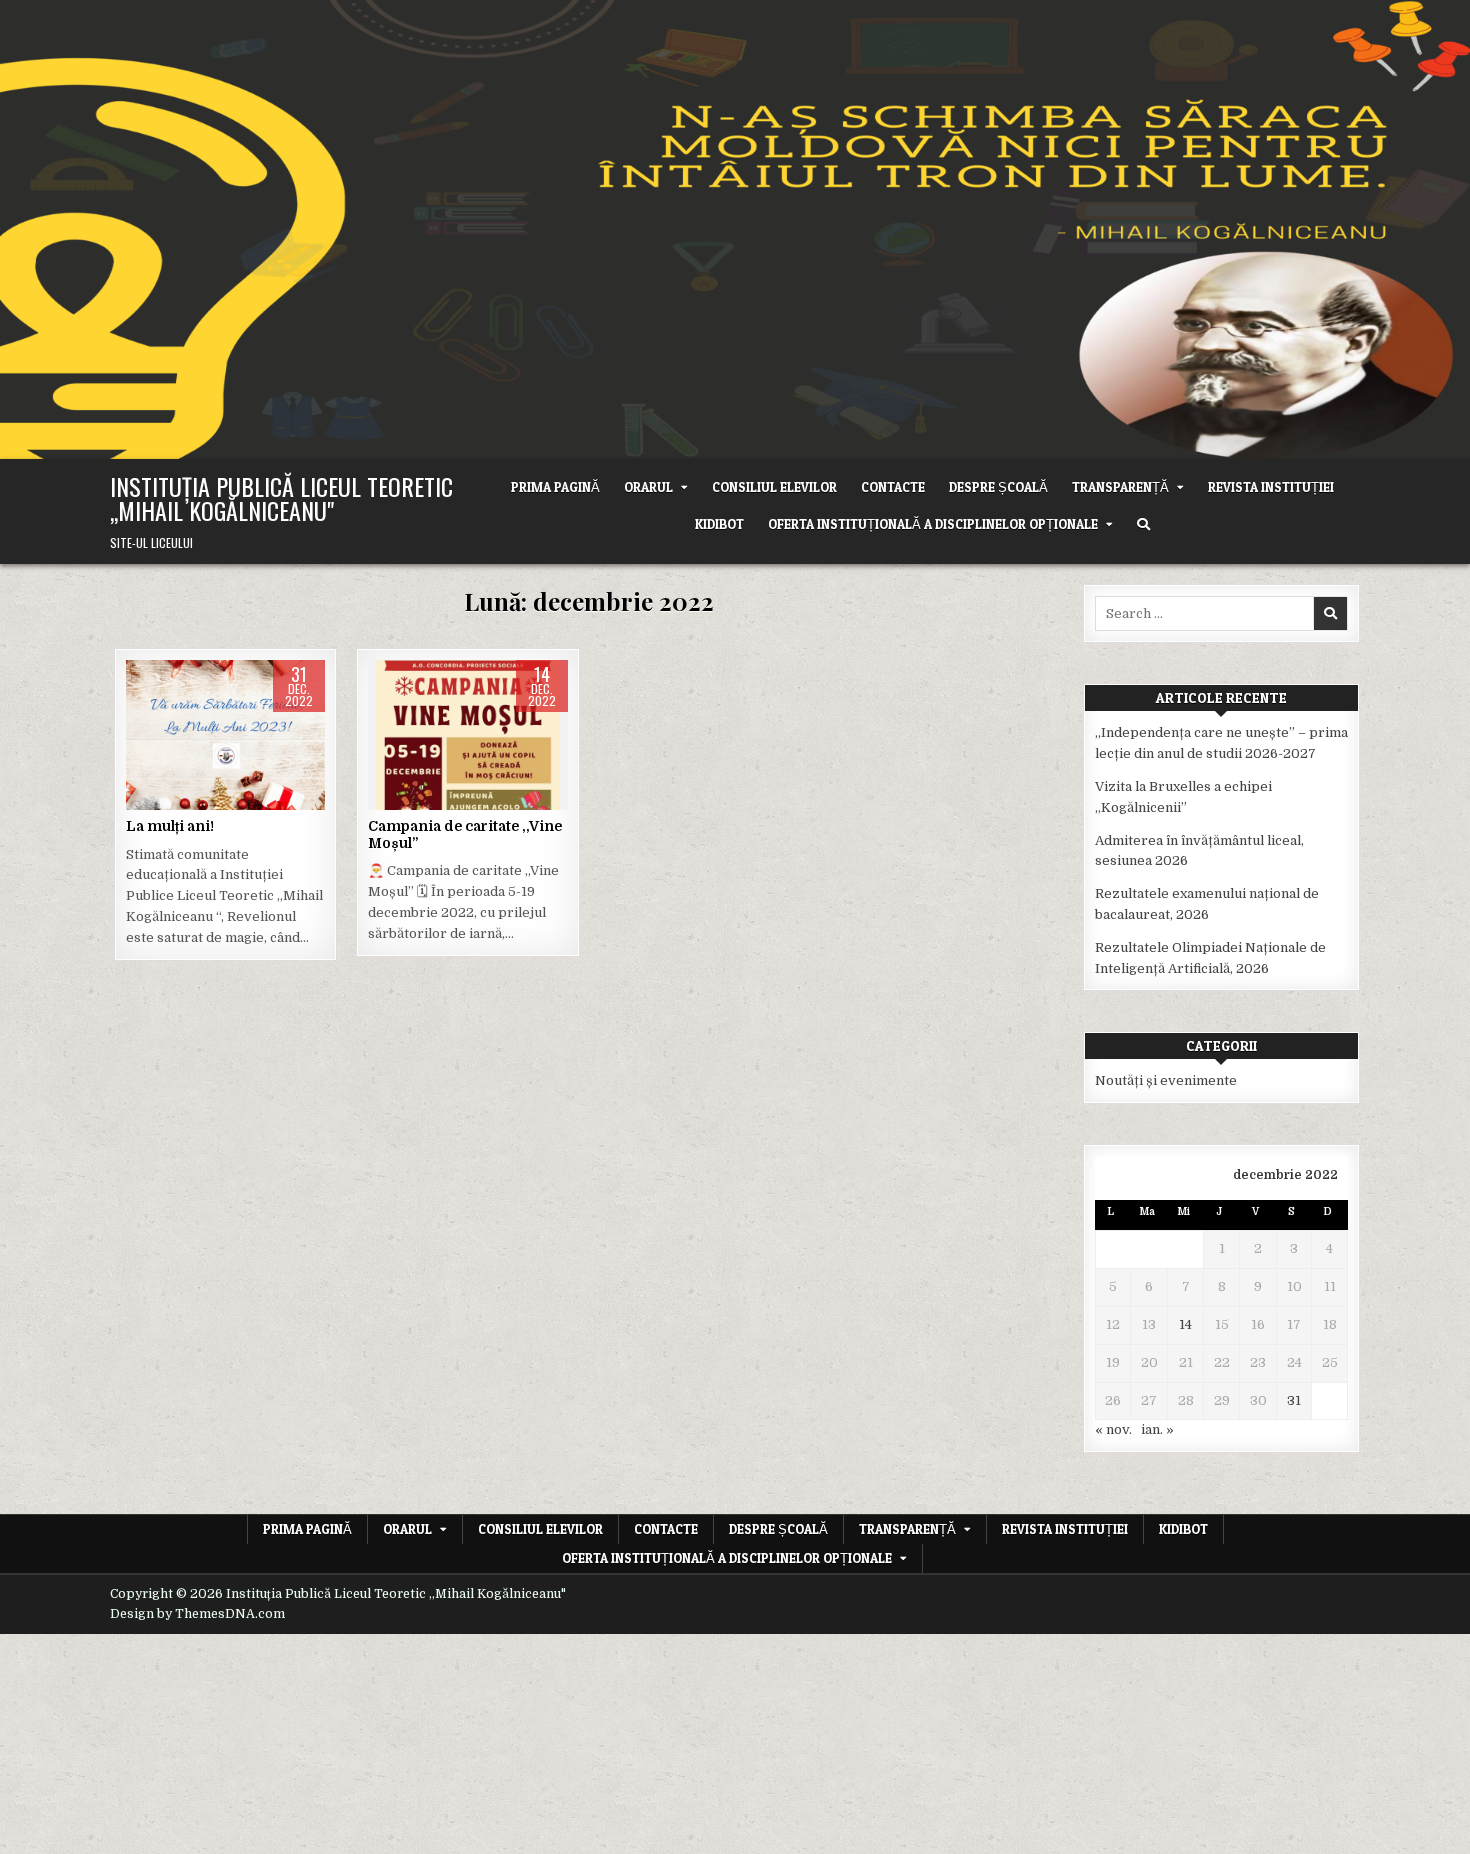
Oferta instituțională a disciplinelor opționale (933, 524)
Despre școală (998, 487)
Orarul (648, 487)
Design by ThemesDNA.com (197, 1614)
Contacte (893, 487)
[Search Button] (1143, 524)
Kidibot (719, 524)
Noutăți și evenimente (226, 723)
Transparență (1120, 487)
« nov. (1113, 1429)
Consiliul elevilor (774, 487)
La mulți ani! (170, 826)
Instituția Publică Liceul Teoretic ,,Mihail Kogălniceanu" (281, 498)
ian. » (1157, 1429)
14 (1185, 1324)
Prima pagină (555, 487)
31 (1294, 1400)
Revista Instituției (1271, 487)
